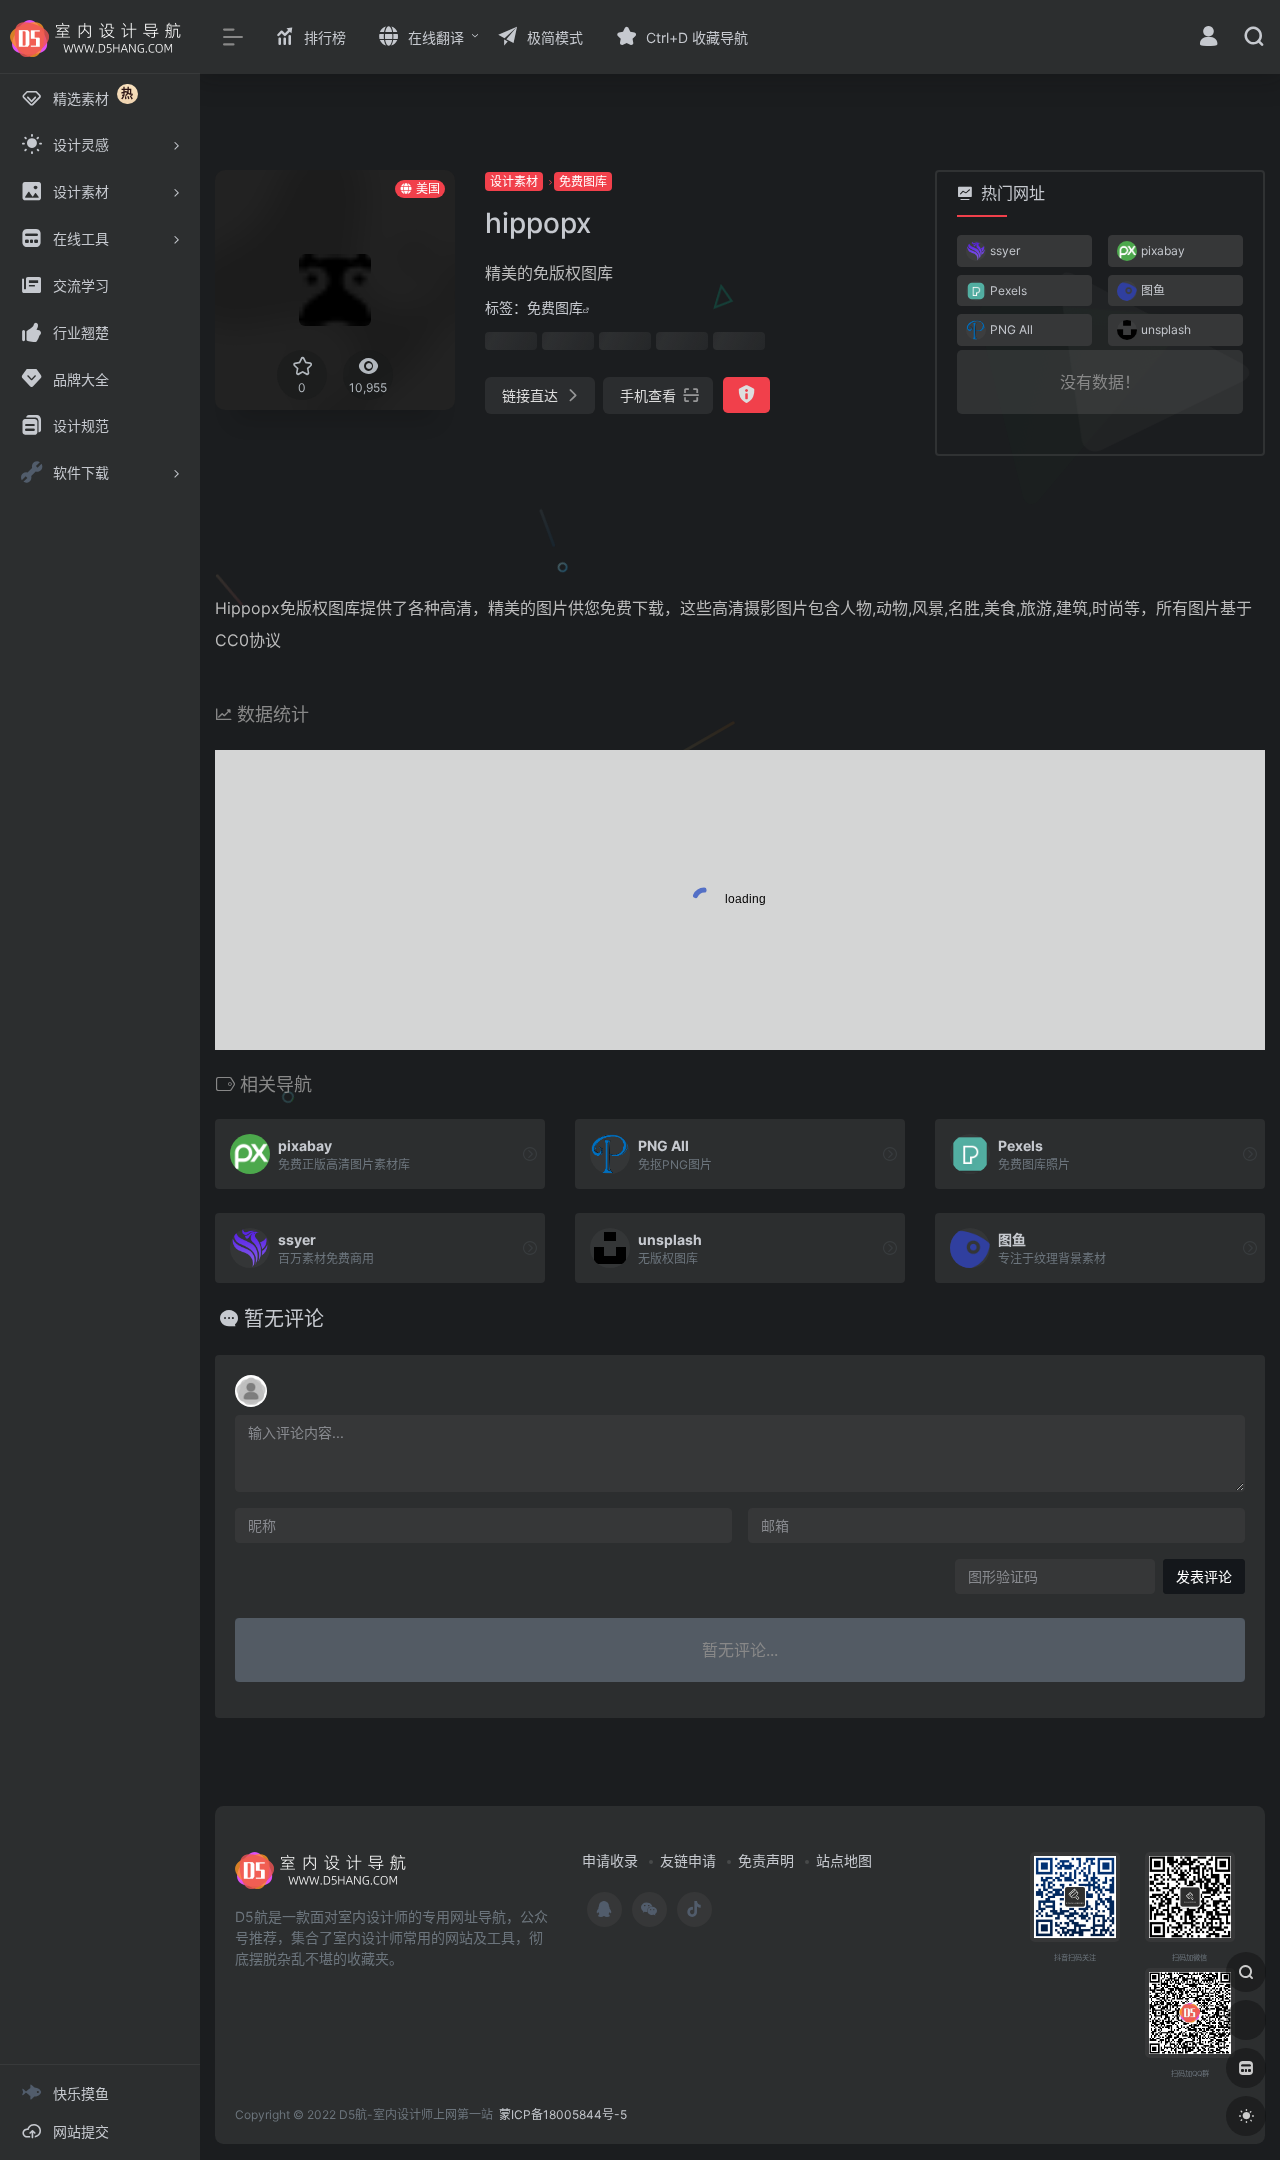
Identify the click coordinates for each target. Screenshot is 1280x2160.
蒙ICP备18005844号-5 (563, 2114)
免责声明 (766, 1860)
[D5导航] (325, 1877)
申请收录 (610, 1860)
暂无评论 (284, 1319)
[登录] (1208, 38)
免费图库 (583, 181)
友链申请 (688, 1860)
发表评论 (1204, 1576)
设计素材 (514, 181)
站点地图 (844, 1860)
